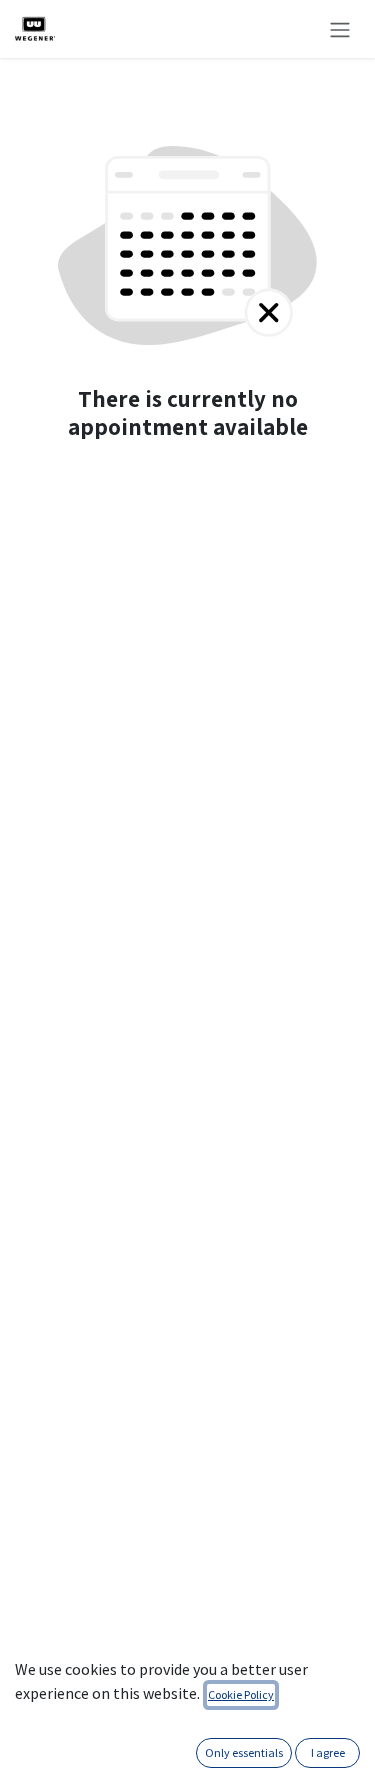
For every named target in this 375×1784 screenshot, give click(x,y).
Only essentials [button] (244, 1752)
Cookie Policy (241, 1694)
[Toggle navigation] (340, 29)
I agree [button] (328, 1752)
